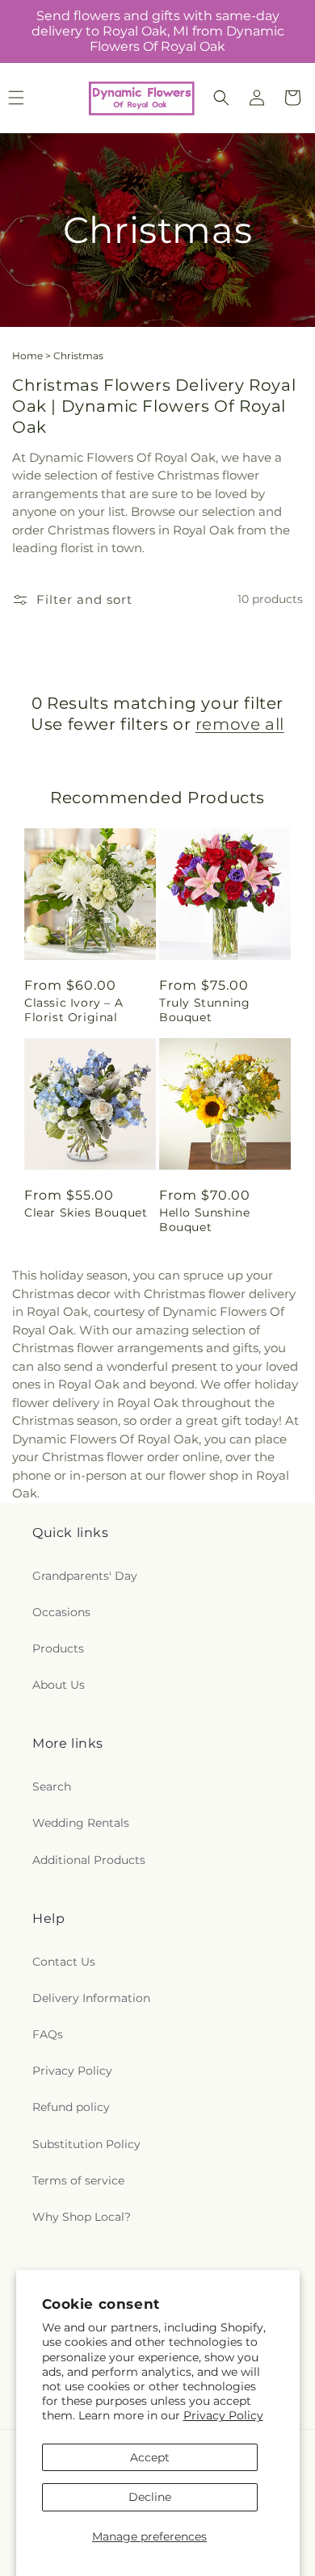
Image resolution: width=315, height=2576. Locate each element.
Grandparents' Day (85, 1576)
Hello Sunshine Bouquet (204, 1220)
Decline (150, 2497)
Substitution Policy (86, 2144)
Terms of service (78, 2180)
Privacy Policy (223, 2415)
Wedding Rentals (81, 1823)
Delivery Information (91, 1998)
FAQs (48, 2034)
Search (52, 1786)
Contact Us (64, 1962)
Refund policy (71, 2107)
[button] (221, 98)
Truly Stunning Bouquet (204, 1010)
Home (27, 356)
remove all (240, 724)
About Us (59, 1685)
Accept (150, 2457)
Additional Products (89, 1860)
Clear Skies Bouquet (86, 1213)
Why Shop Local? (82, 2217)
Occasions (61, 1612)
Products (58, 1648)
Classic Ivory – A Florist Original (73, 1010)
